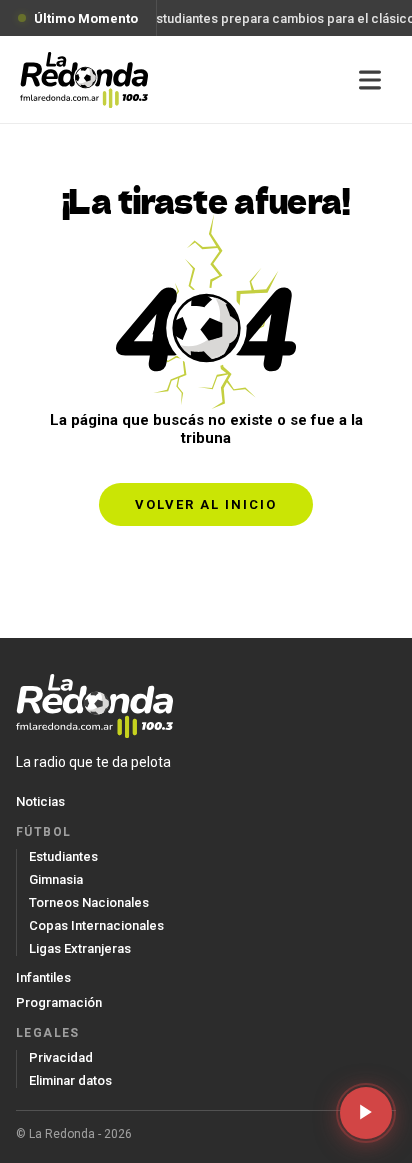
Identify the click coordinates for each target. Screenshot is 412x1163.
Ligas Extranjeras (80, 948)
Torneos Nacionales (89, 902)
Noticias (40, 801)
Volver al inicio (206, 504)
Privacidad (61, 1057)
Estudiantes (63, 856)
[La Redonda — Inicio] (84, 80)
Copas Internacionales (96, 925)
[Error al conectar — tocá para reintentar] (366, 1113)
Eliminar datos (70, 1080)
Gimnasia (56, 879)
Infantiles (43, 977)
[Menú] (370, 80)
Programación (59, 1002)
